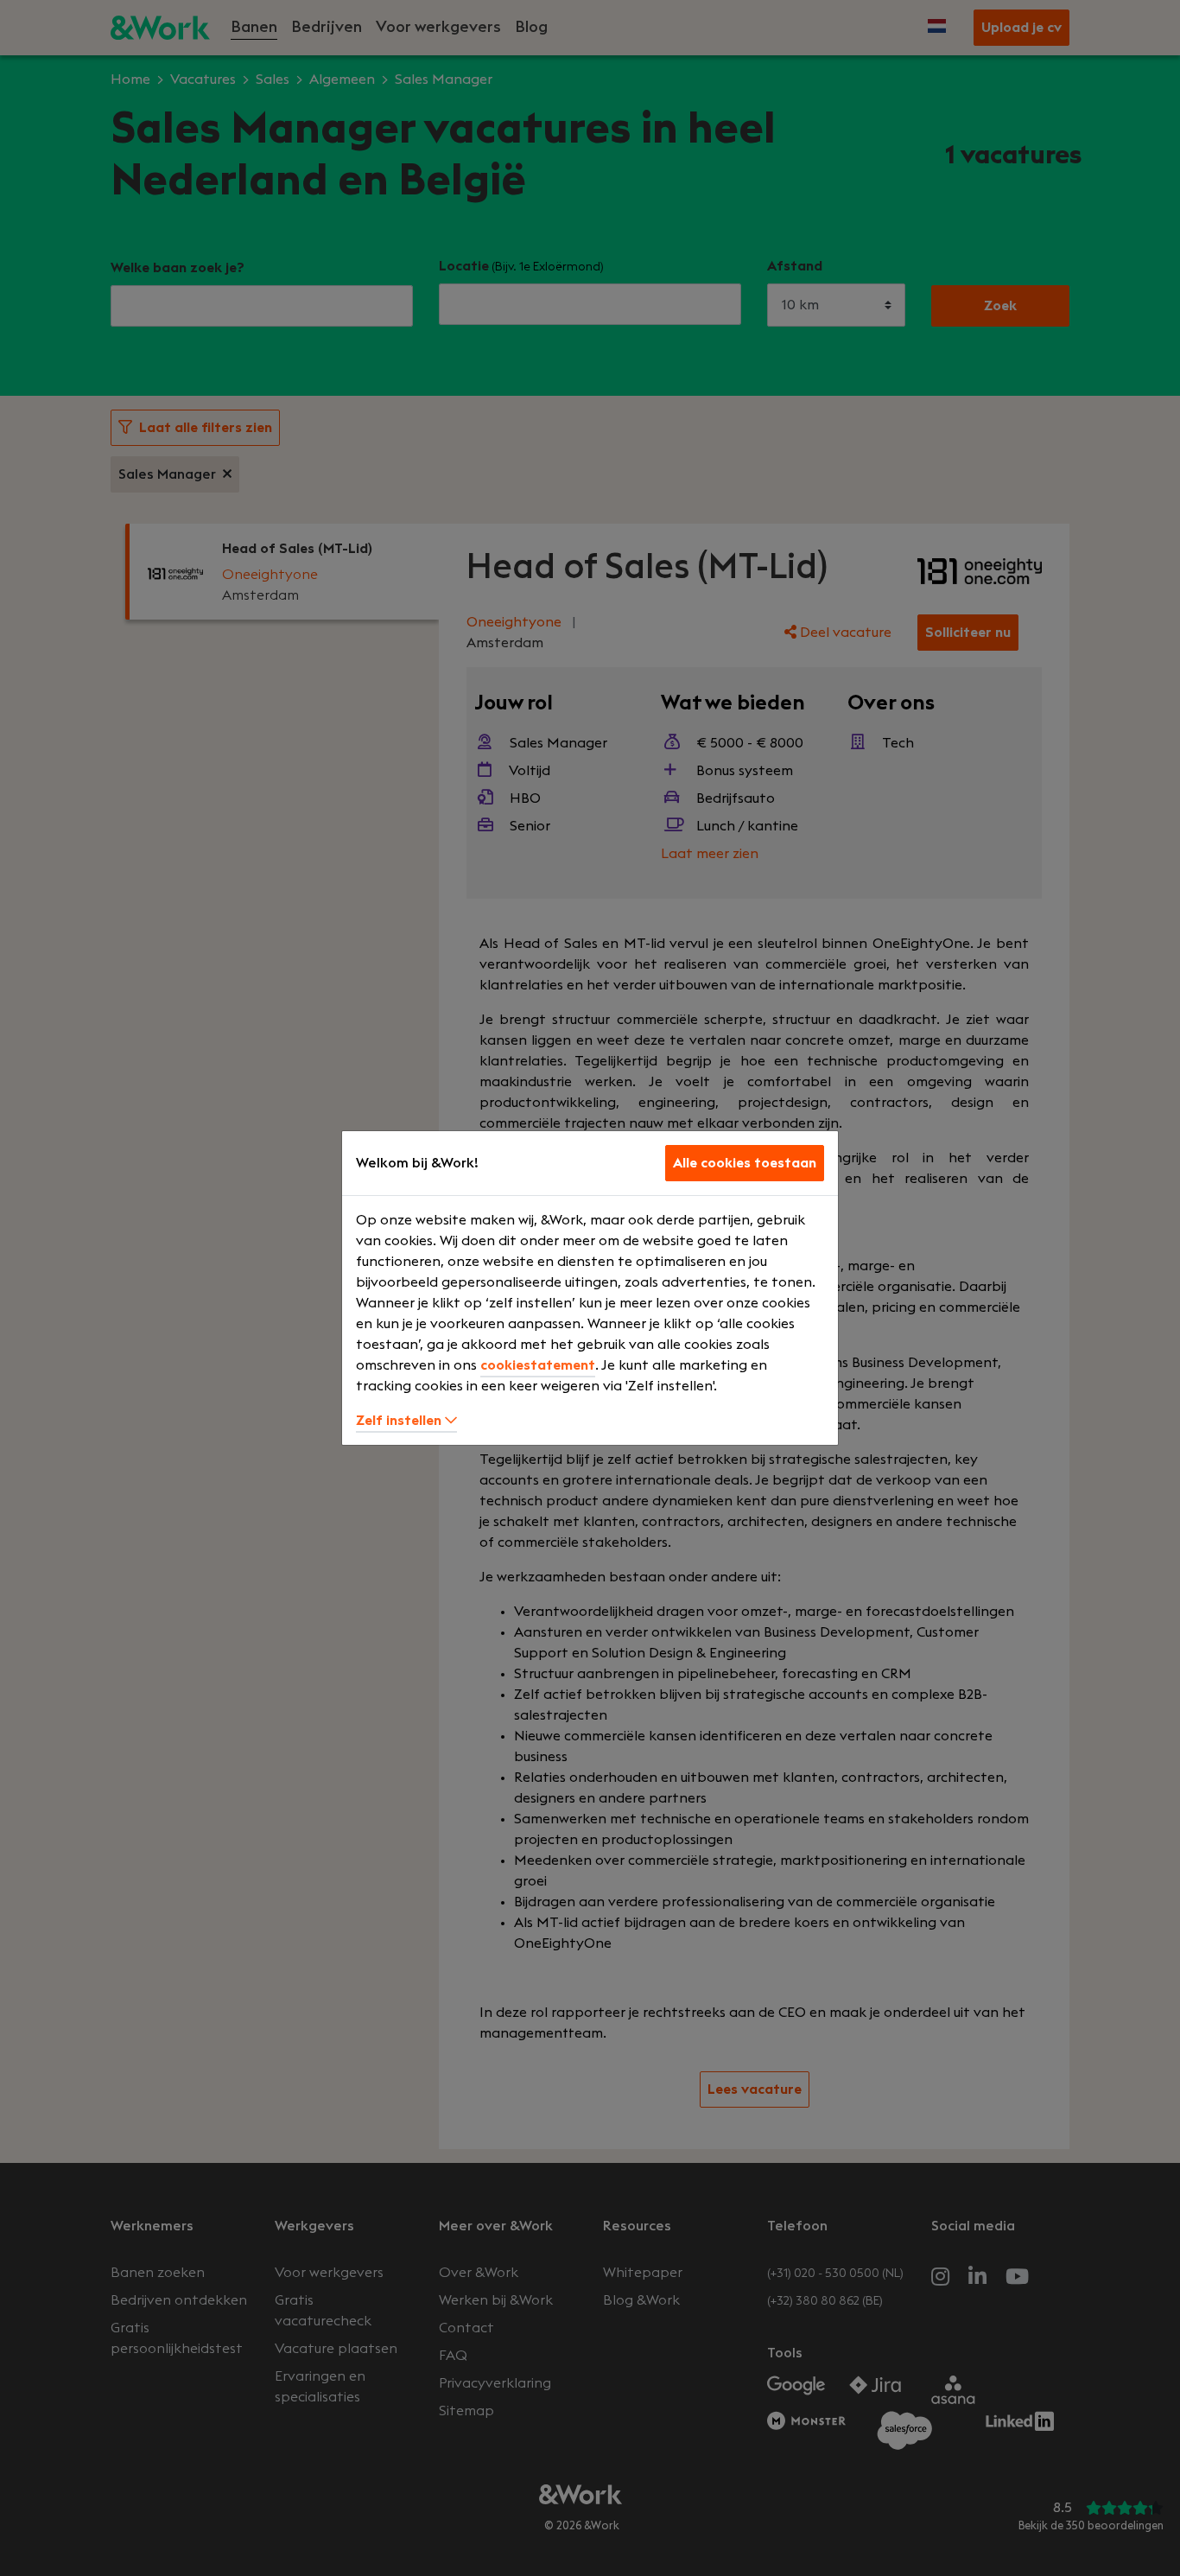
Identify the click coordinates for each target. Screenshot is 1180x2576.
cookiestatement (538, 1365)
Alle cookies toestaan (745, 1163)
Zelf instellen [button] (400, 1421)
